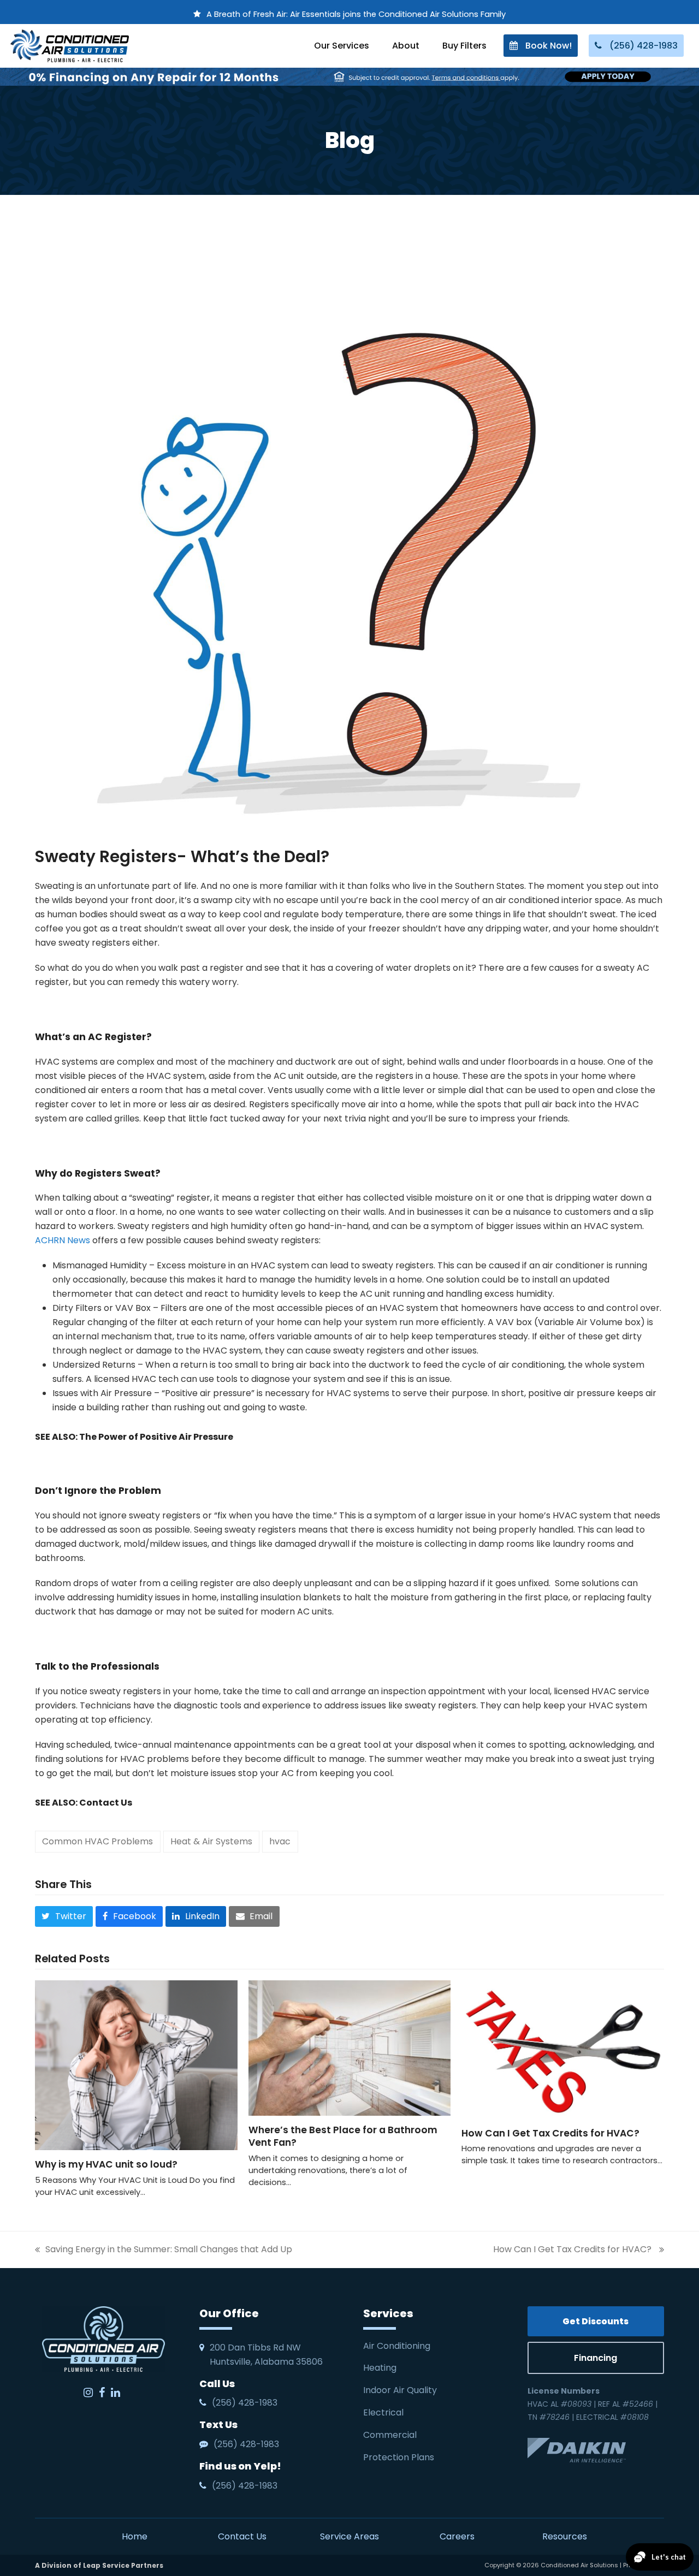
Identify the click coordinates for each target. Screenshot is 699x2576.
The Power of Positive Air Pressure (156, 1437)
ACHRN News (63, 1240)
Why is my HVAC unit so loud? (106, 2164)
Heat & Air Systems (211, 1841)
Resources (565, 2536)
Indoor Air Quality (401, 2390)
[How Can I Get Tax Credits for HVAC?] (563, 2049)
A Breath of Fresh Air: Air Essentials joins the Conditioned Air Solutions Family (356, 14)
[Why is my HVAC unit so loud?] (136, 2065)
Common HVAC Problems (97, 1841)
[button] (64, 1916)
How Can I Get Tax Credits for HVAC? (552, 2133)
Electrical (384, 2412)
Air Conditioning (397, 2346)
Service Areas (349, 2536)
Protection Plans (399, 2457)
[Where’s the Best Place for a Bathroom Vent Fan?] (350, 2047)
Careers (457, 2536)
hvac (280, 1841)
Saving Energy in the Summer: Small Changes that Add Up (164, 2250)
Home (135, 2536)
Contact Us (106, 1803)
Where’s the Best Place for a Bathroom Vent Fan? (343, 2136)
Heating (381, 2368)
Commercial (390, 2435)
